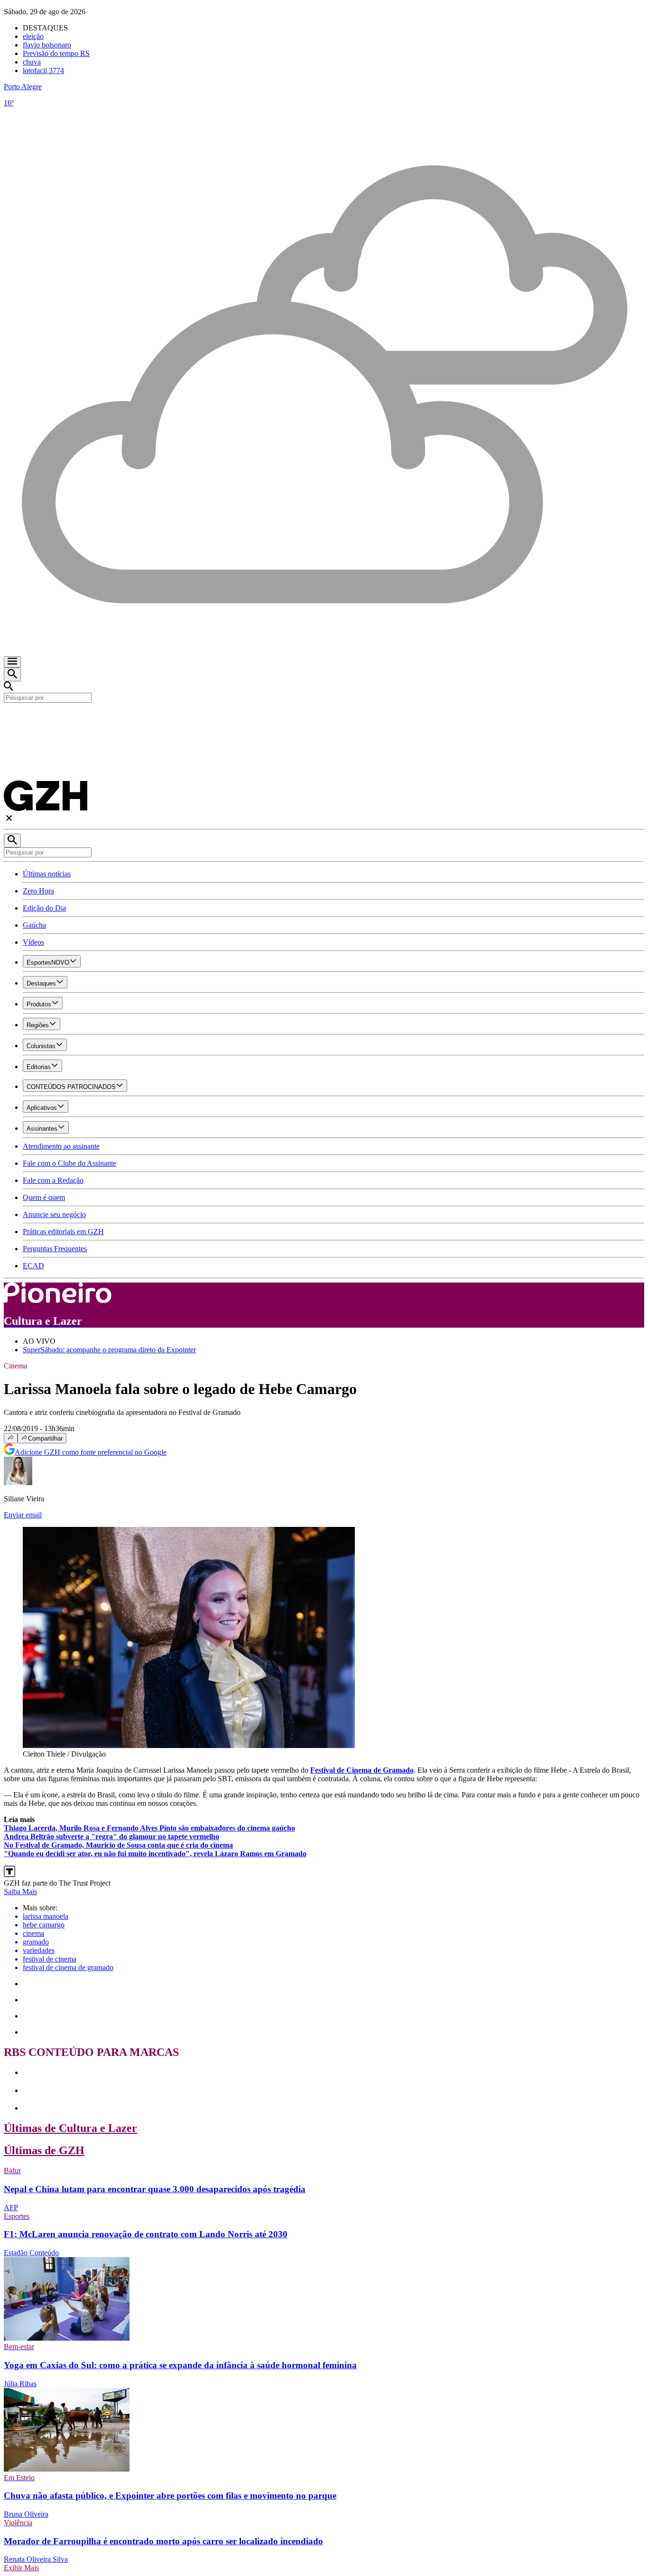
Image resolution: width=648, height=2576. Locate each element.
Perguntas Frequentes (55, 1249)
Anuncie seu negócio (54, 1214)
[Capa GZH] (324, 719)
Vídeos (33, 942)
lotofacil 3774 (43, 70)
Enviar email (23, 1515)
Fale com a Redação (53, 1180)
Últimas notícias (47, 874)
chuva (32, 62)
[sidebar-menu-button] (12, 662)
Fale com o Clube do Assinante (69, 1163)
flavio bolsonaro (47, 45)
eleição (33, 36)
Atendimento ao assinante (61, 1146)
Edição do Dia (44, 908)
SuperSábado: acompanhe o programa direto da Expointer (109, 1350)
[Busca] (12, 674)
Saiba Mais (20, 1892)
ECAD (33, 1266)
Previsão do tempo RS (56, 53)
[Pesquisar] (12, 841)
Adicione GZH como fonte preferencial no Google (91, 1452)
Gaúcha (34, 925)
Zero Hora (38, 891)
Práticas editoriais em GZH (63, 1232)
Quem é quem (44, 1197)
